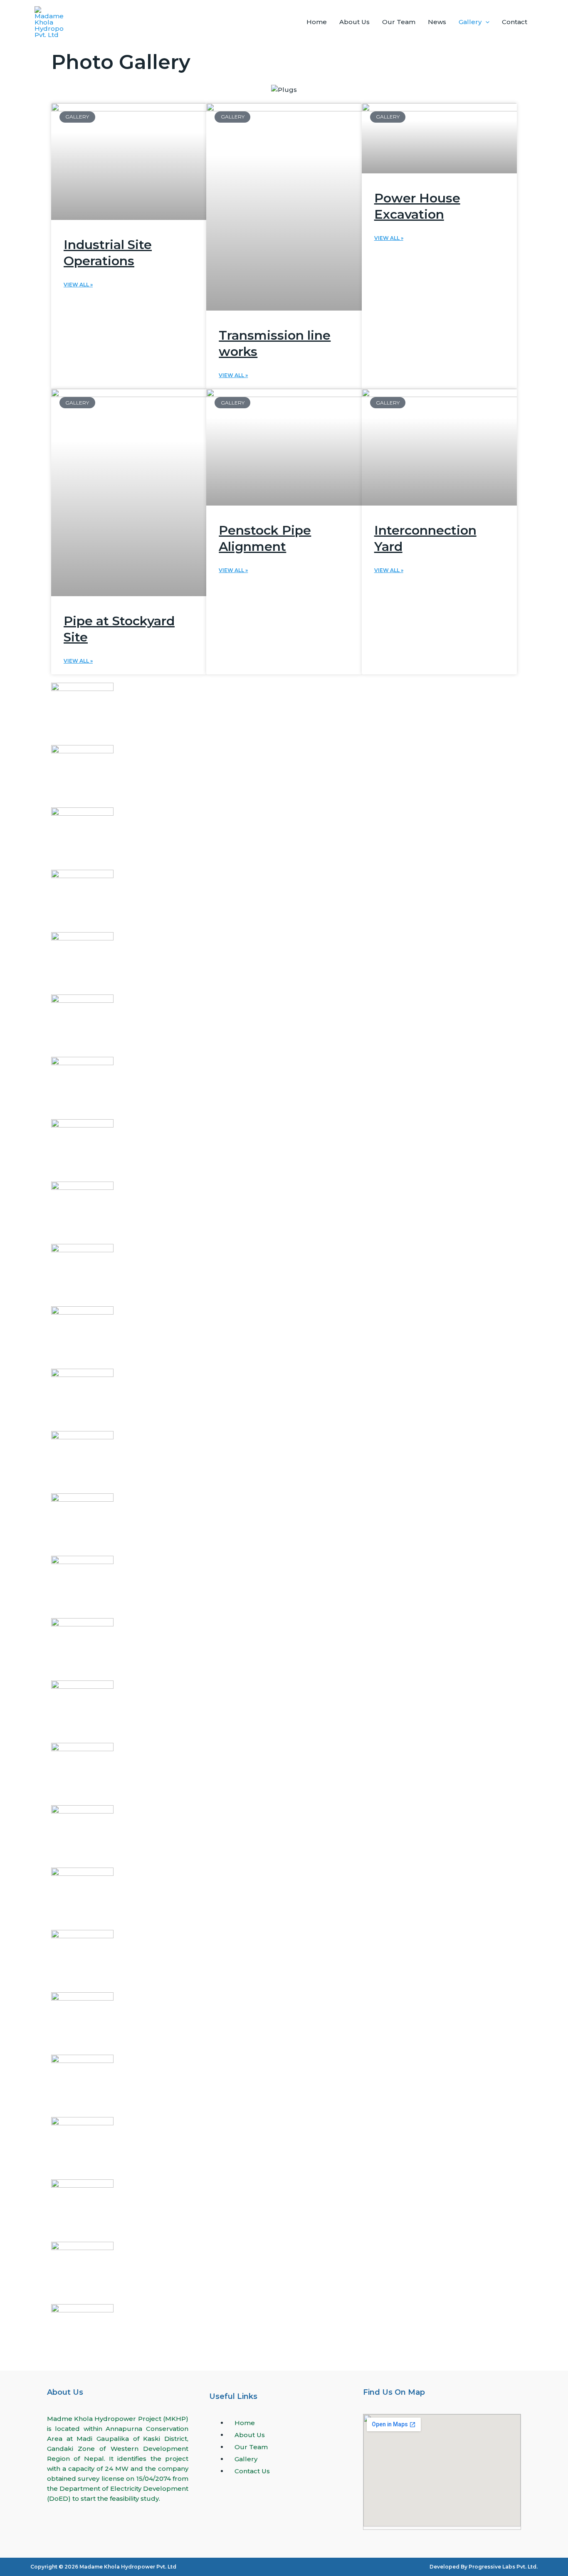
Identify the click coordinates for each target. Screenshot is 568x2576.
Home (317, 22)
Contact (515, 22)
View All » (78, 285)
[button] (485, 22)
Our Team (399, 22)
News (437, 22)
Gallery (470, 22)
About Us (354, 22)
